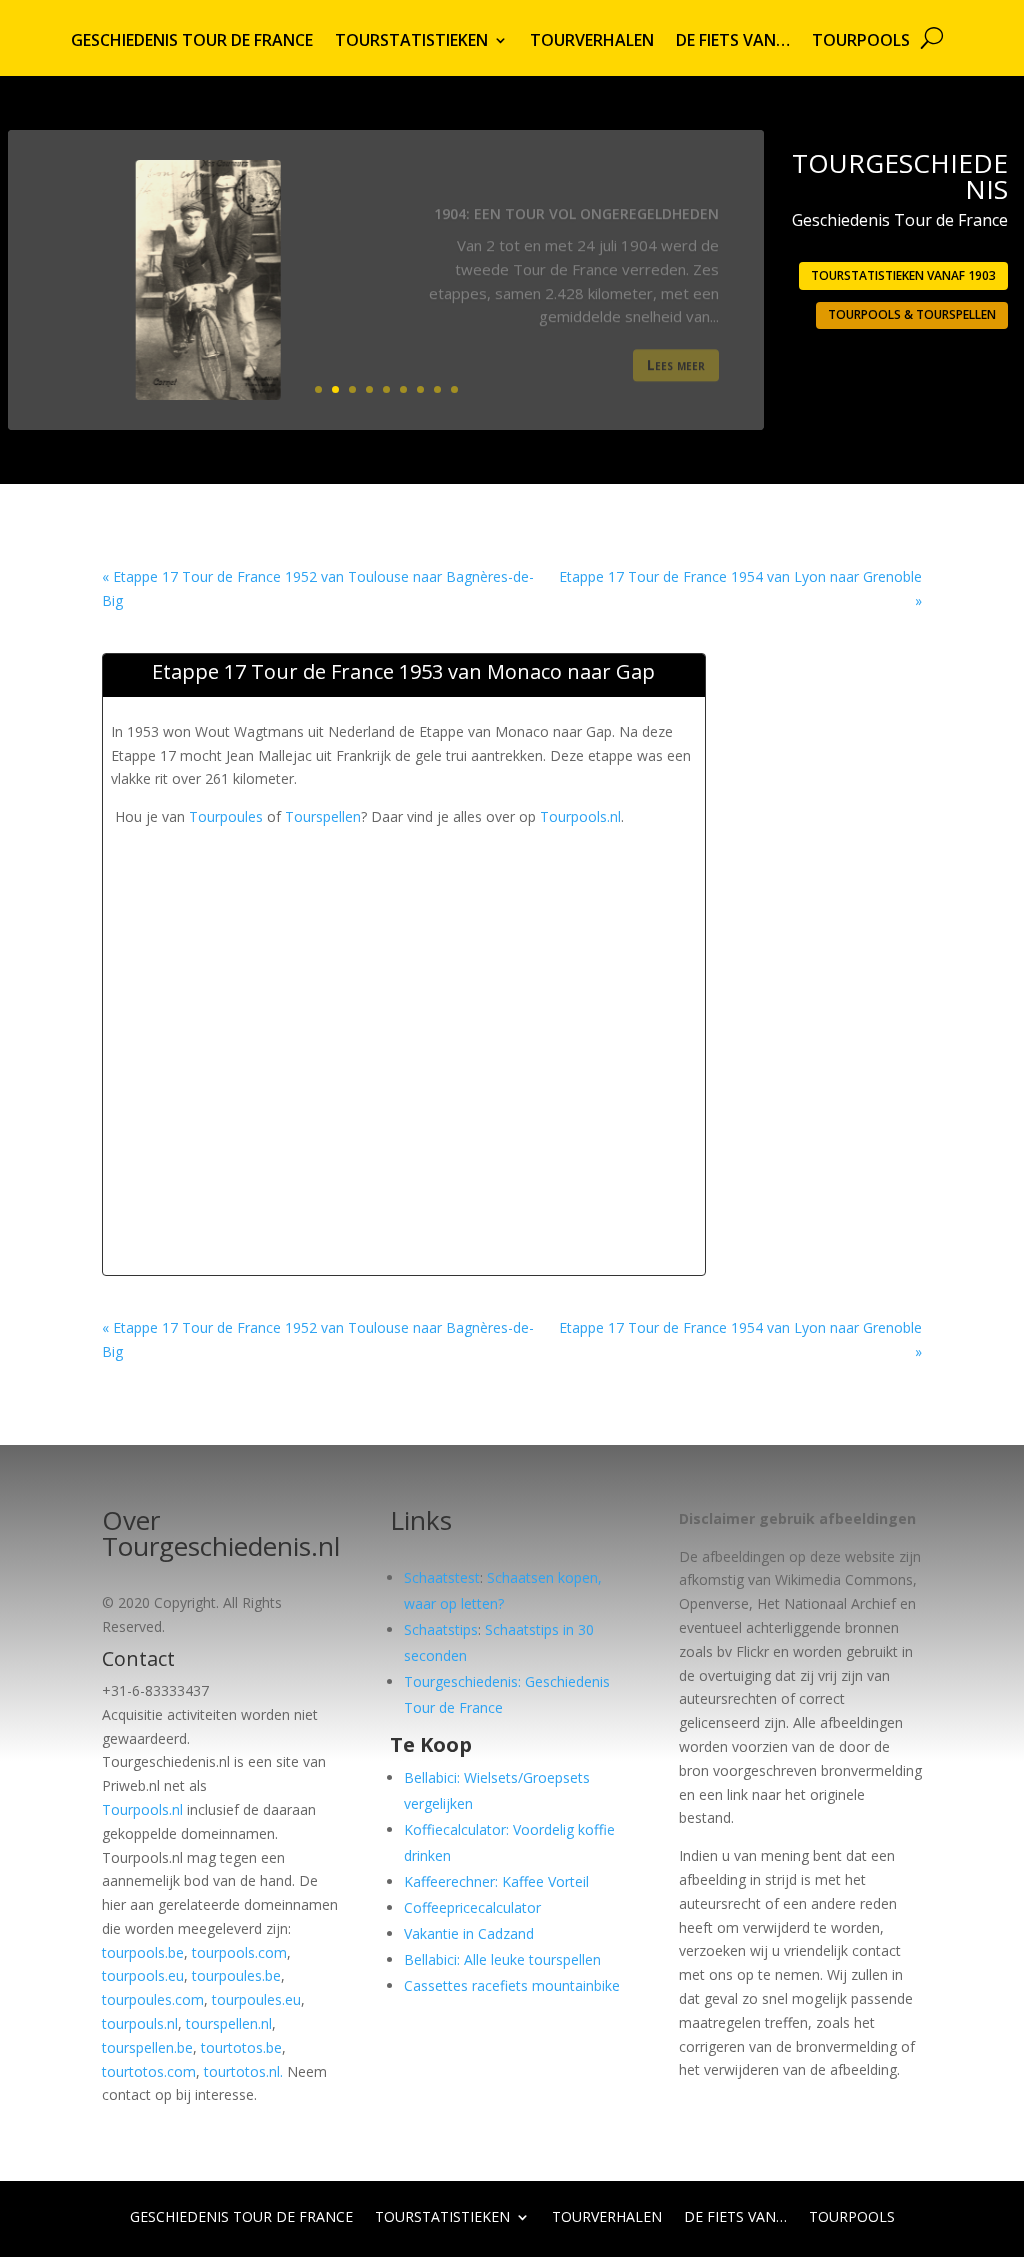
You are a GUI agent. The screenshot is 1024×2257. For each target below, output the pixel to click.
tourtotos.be (241, 2047)
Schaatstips (441, 1629)
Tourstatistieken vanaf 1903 (903, 275)
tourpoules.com (153, 1999)
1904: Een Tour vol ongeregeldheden (576, 200)
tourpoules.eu (256, 1999)
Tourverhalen (592, 42)
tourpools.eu (143, 1975)
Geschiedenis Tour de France (192, 42)
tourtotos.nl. (243, 2071)
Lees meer (676, 351)
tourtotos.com (149, 2071)
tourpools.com (239, 1952)
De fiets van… (733, 42)
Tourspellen (323, 816)
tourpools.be (143, 1952)
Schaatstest (442, 1577)
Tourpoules (226, 816)
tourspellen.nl (229, 2023)
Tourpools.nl (580, 816)
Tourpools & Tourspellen (912, 314)
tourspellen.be (147, 2047)
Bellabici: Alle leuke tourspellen (502, 1959)
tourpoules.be (236, 1975)
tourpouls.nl (140, 2023)
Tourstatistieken (411, 42)
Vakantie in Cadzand (469, 1933)
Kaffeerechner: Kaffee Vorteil (496, 1881)
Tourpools (861, 42)
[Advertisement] (475, 874)
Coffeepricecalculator (472, 1907)
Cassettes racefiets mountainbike (512, 1985)
